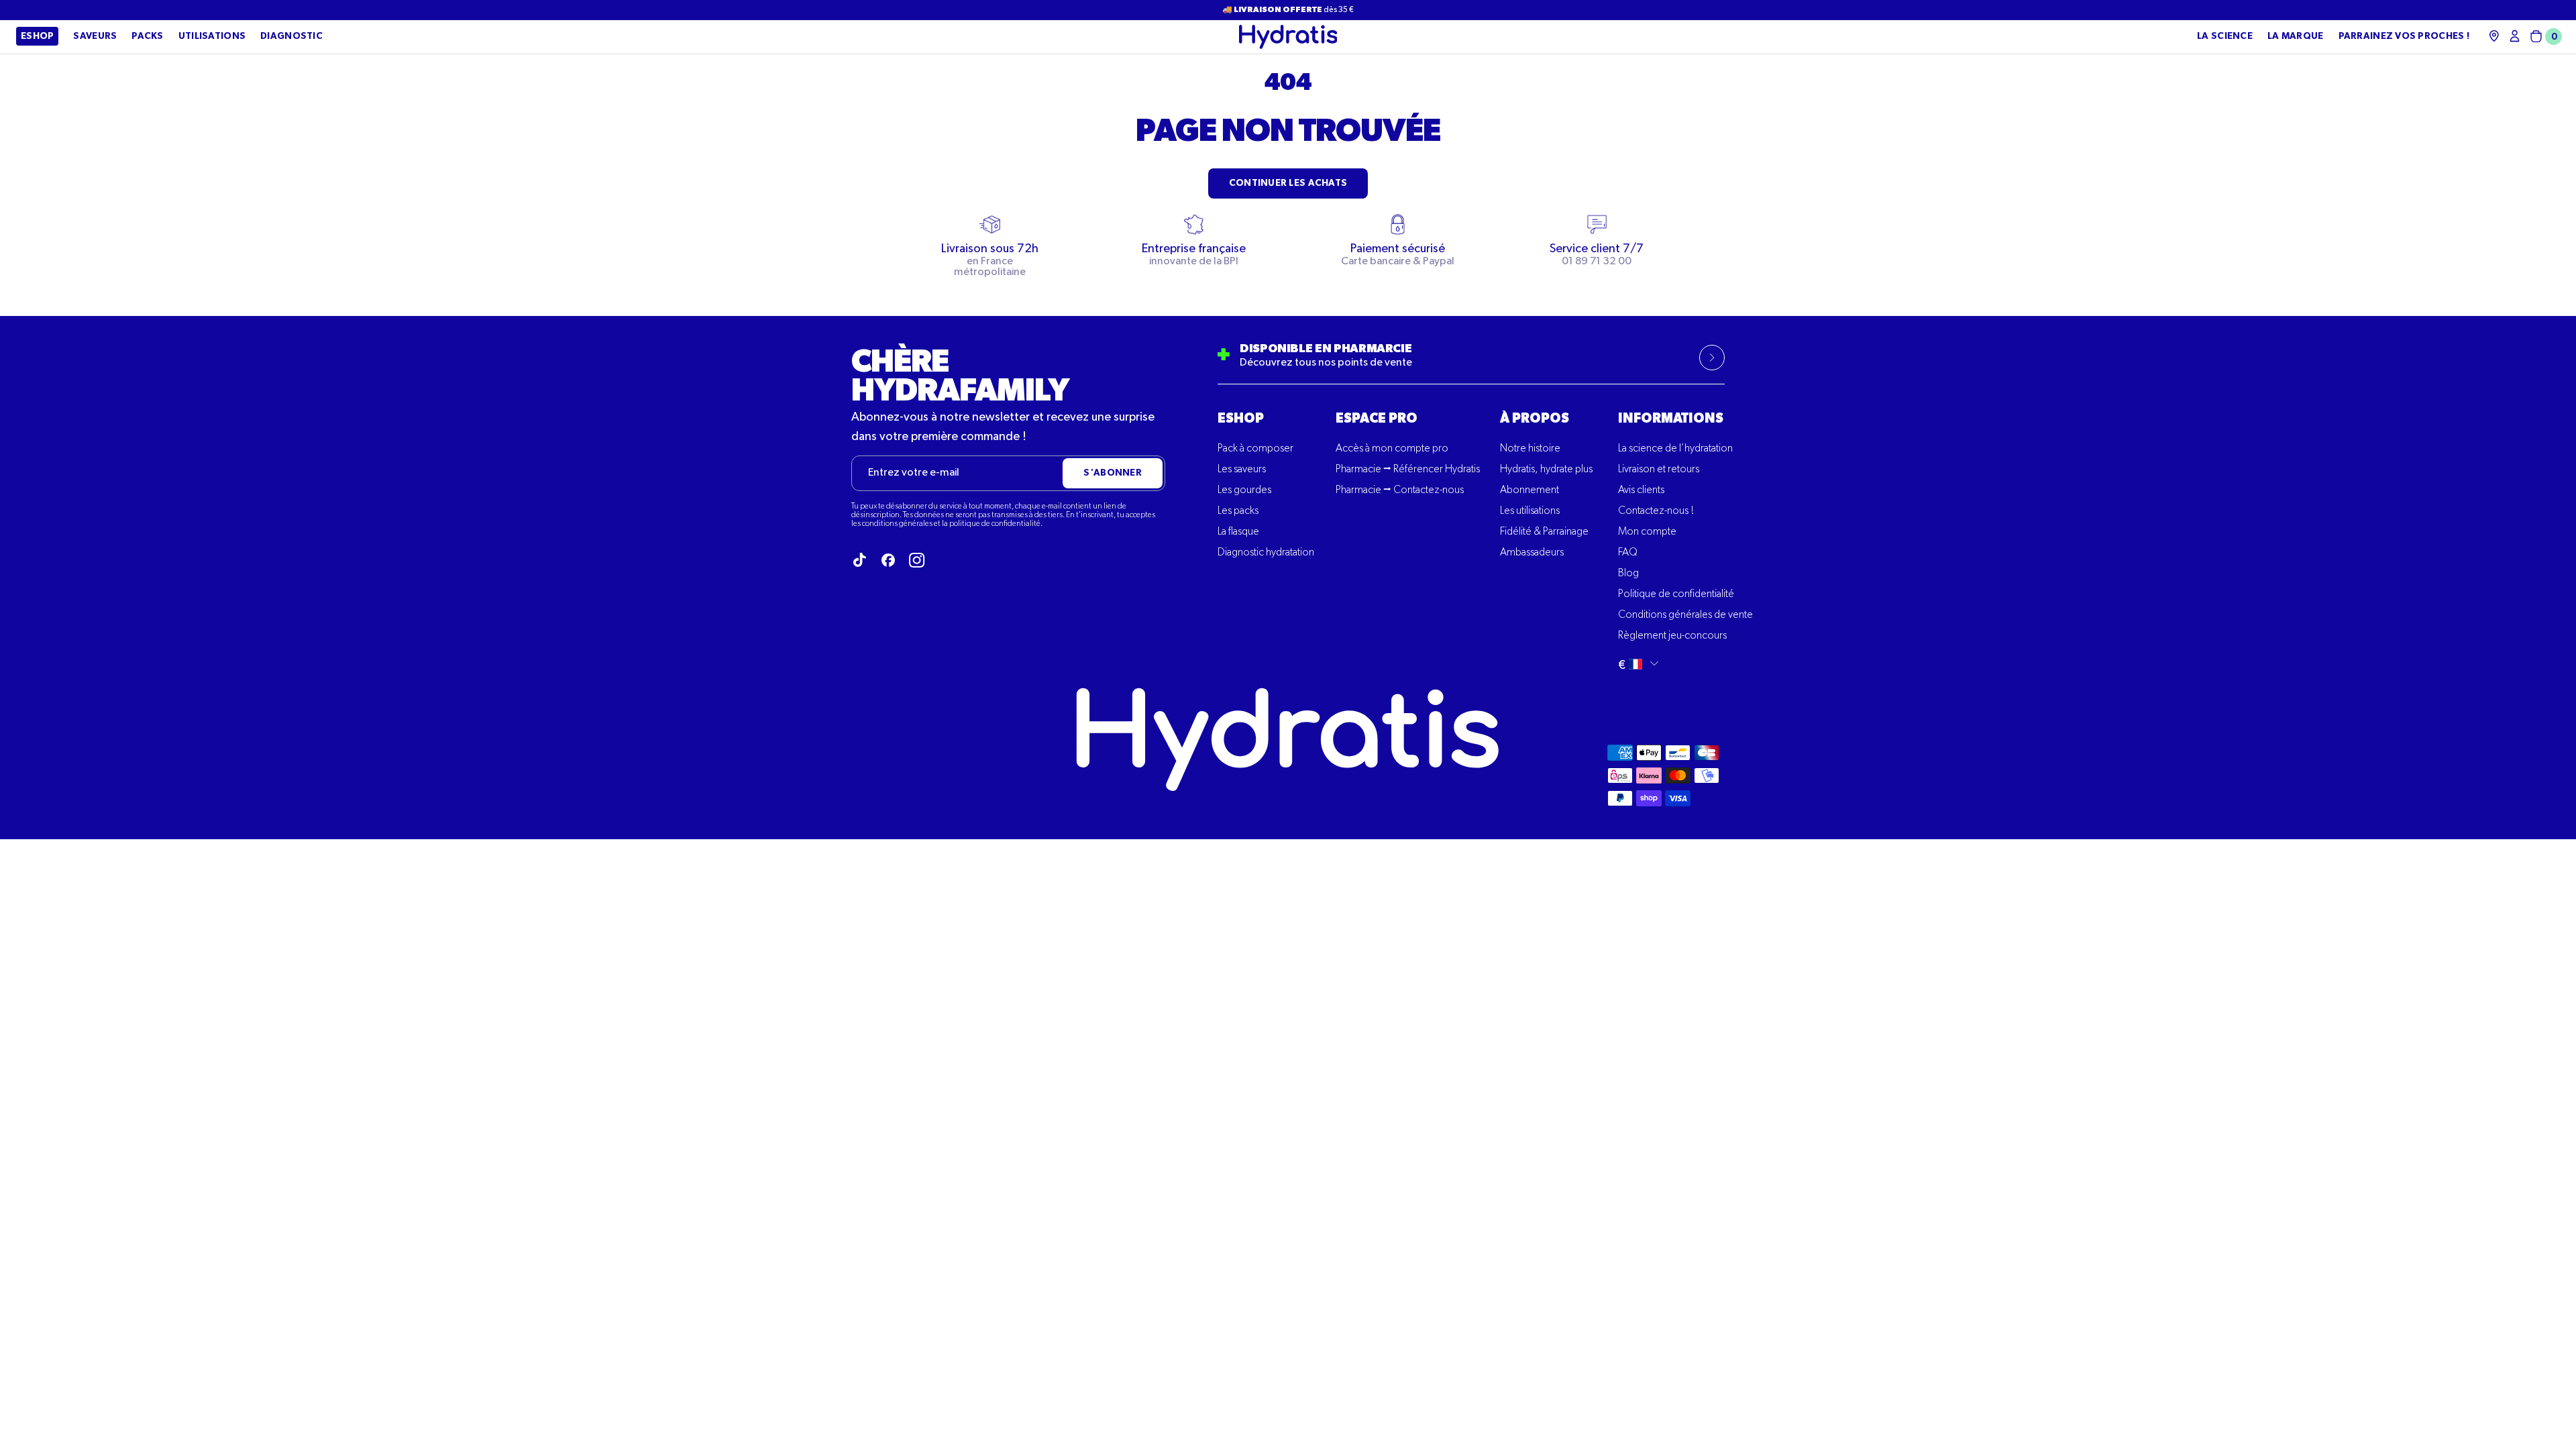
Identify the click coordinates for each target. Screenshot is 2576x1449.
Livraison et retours (1659, 470)
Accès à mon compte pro (1392, 449)
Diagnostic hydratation (1266, 553)
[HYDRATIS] (1288, 37)
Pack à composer (1255, 449)
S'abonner (1113, 473)
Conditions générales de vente (1685, 615)
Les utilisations (1530, 511)
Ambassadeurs (1532, 553)
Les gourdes (1244, 490)
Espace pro (1377, 419)
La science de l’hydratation (1675, 449)
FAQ (1628, 553)
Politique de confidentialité (1676, 594)
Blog (1628, 574)
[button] (2543, 37)
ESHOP (1241, 419)
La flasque (1238, 532)
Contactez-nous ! (1656, 511)
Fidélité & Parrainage (1544, 532)
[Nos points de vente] (2494, 36)
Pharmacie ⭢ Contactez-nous (1400, 490)
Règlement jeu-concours (1672, 636)
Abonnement (1529, 490)
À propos (1535, 419)
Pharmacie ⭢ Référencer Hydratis (1408, 470)
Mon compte (1647, 532)
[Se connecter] (2515, 36)
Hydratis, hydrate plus (1546, 470)
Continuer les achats (1288, 183)
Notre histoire (1530, 449)
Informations (1671, 419)
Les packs (1238, 511)
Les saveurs (1242, 470)
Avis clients (1641, 490)
